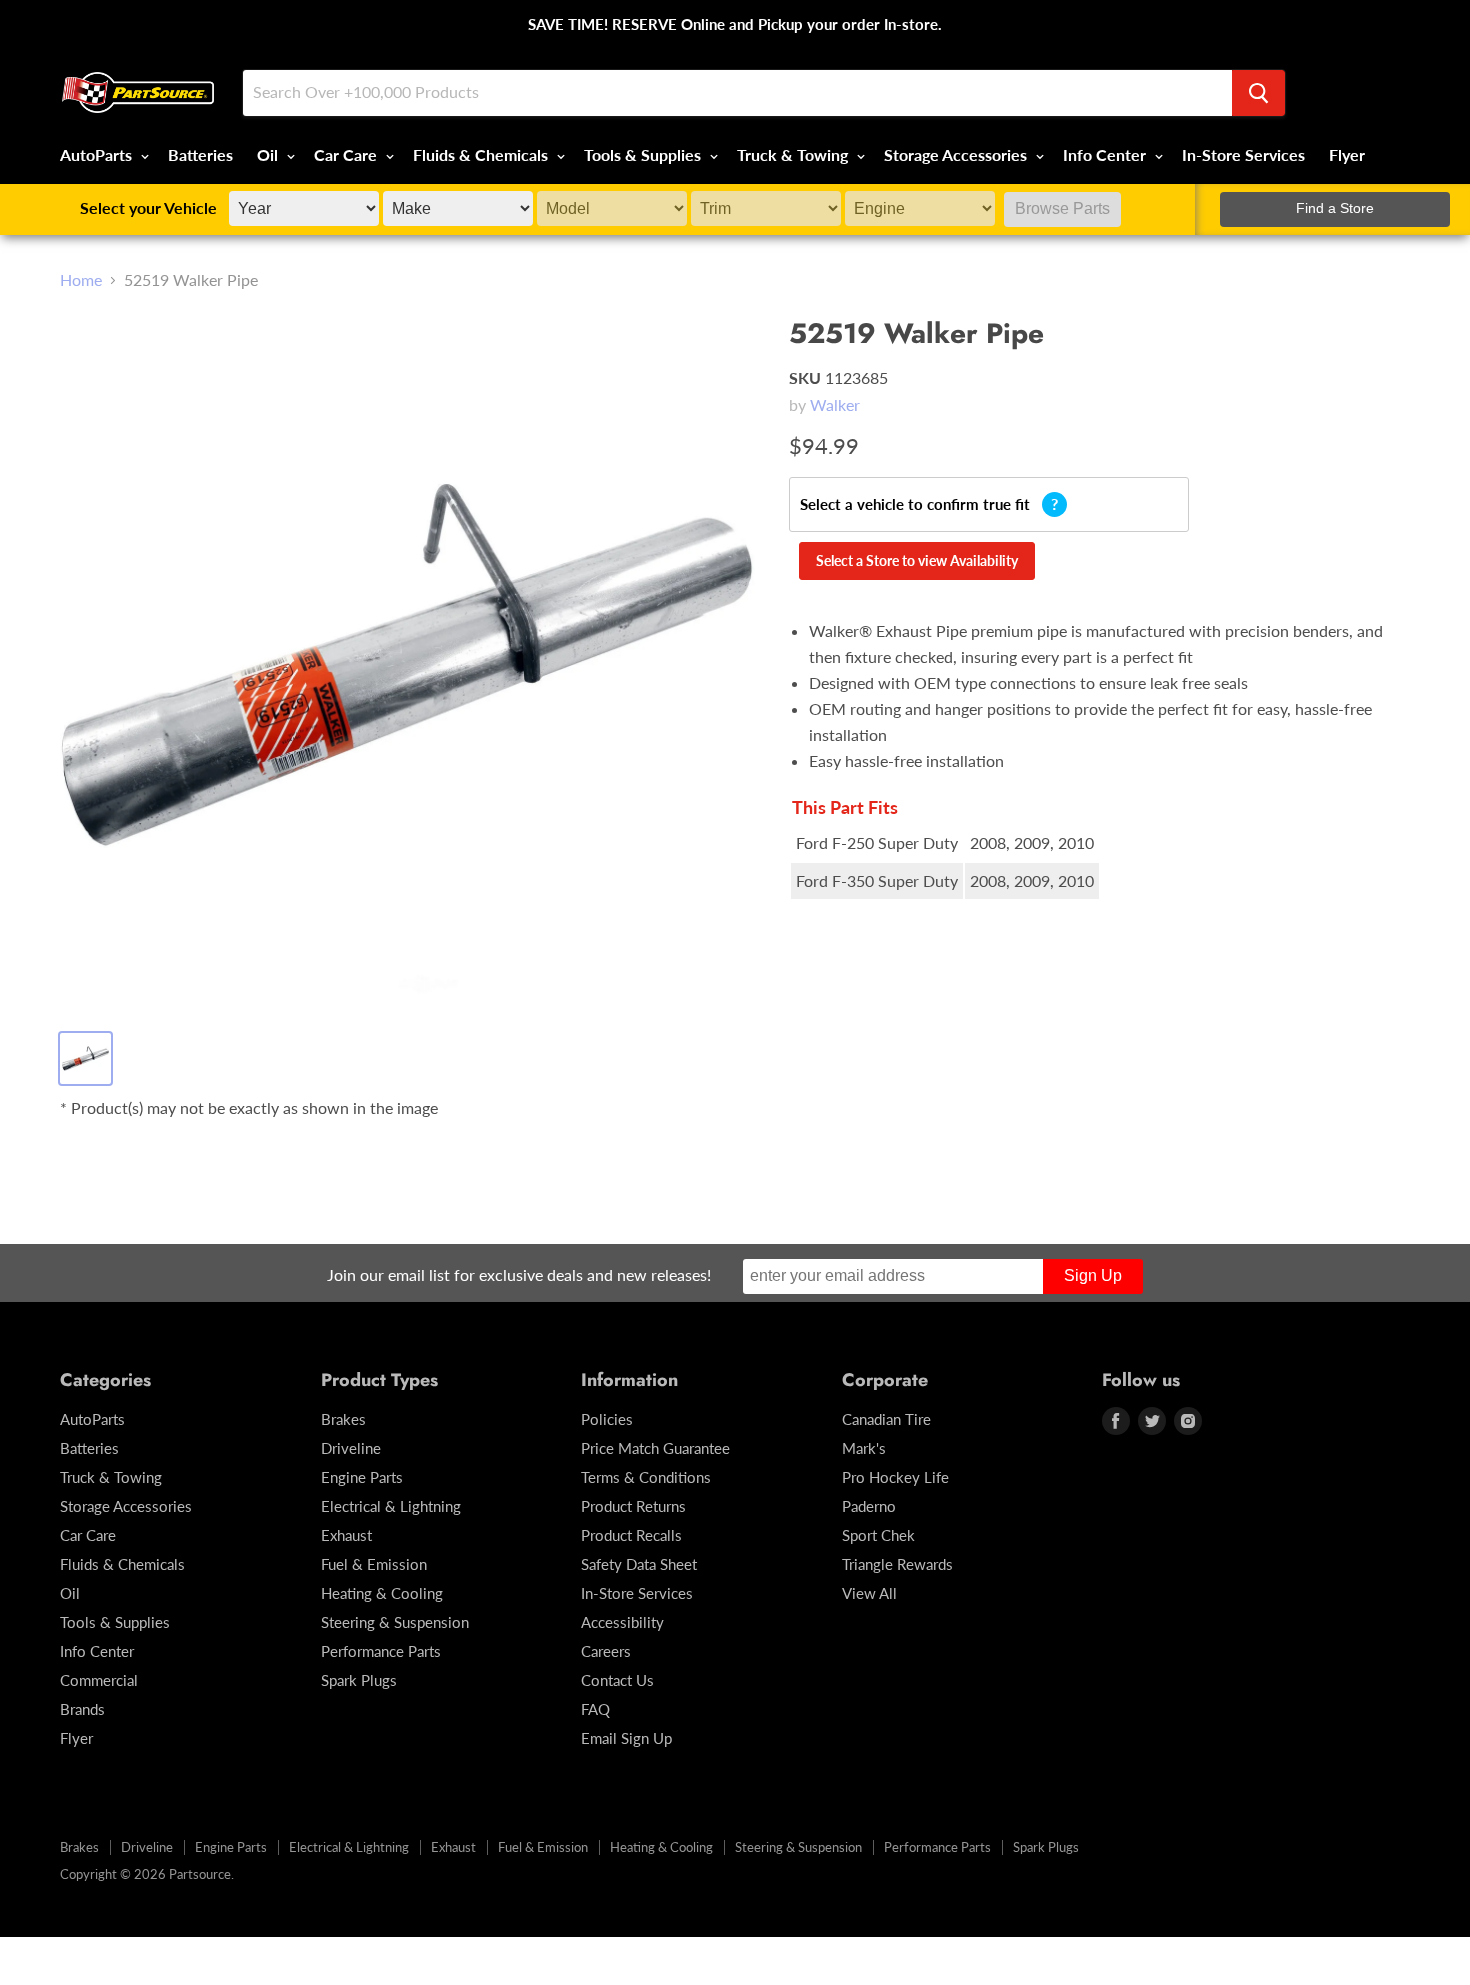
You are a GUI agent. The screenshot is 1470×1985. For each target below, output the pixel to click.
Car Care (347, 154)
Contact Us (617, 1680)
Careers (606, 1651)
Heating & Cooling (382, 1593)
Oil (269, 154)
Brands (82, 1709)
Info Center (1106, 154)
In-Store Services (1243, 154)
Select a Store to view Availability (917, 560)
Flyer (1347, 154)
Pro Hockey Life (895, 1477)
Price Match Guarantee (655, 1448)
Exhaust (346, 1535)
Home (81, 280)
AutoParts (98, 154)
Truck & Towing (794, 154)
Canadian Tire (886, 1419)
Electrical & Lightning (391, 1506)
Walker (835, 404)
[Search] (1258, 93)
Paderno (869, 1506)
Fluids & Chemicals (482, 154)
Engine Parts (362, 1477)
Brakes (343, 1419)
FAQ (595, 1709)
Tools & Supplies (644, 154)
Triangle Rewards (897, 1564)
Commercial (99, 1680)
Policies (607, 1419)
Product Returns (633, 1506)
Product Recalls (631, 1535)
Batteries (200, 154)
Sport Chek (878, 1535)
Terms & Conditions (646, 1477)
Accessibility (622, 1622)
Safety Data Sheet (639, 1564)
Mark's (864, 1448)
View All (869, 1593)
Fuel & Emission (374, 1564)
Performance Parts (381, 1651)
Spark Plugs (359, 1680)
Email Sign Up (626, 1738)
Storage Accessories (957, 154)
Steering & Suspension (395, 1622)
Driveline (351, 1448)
